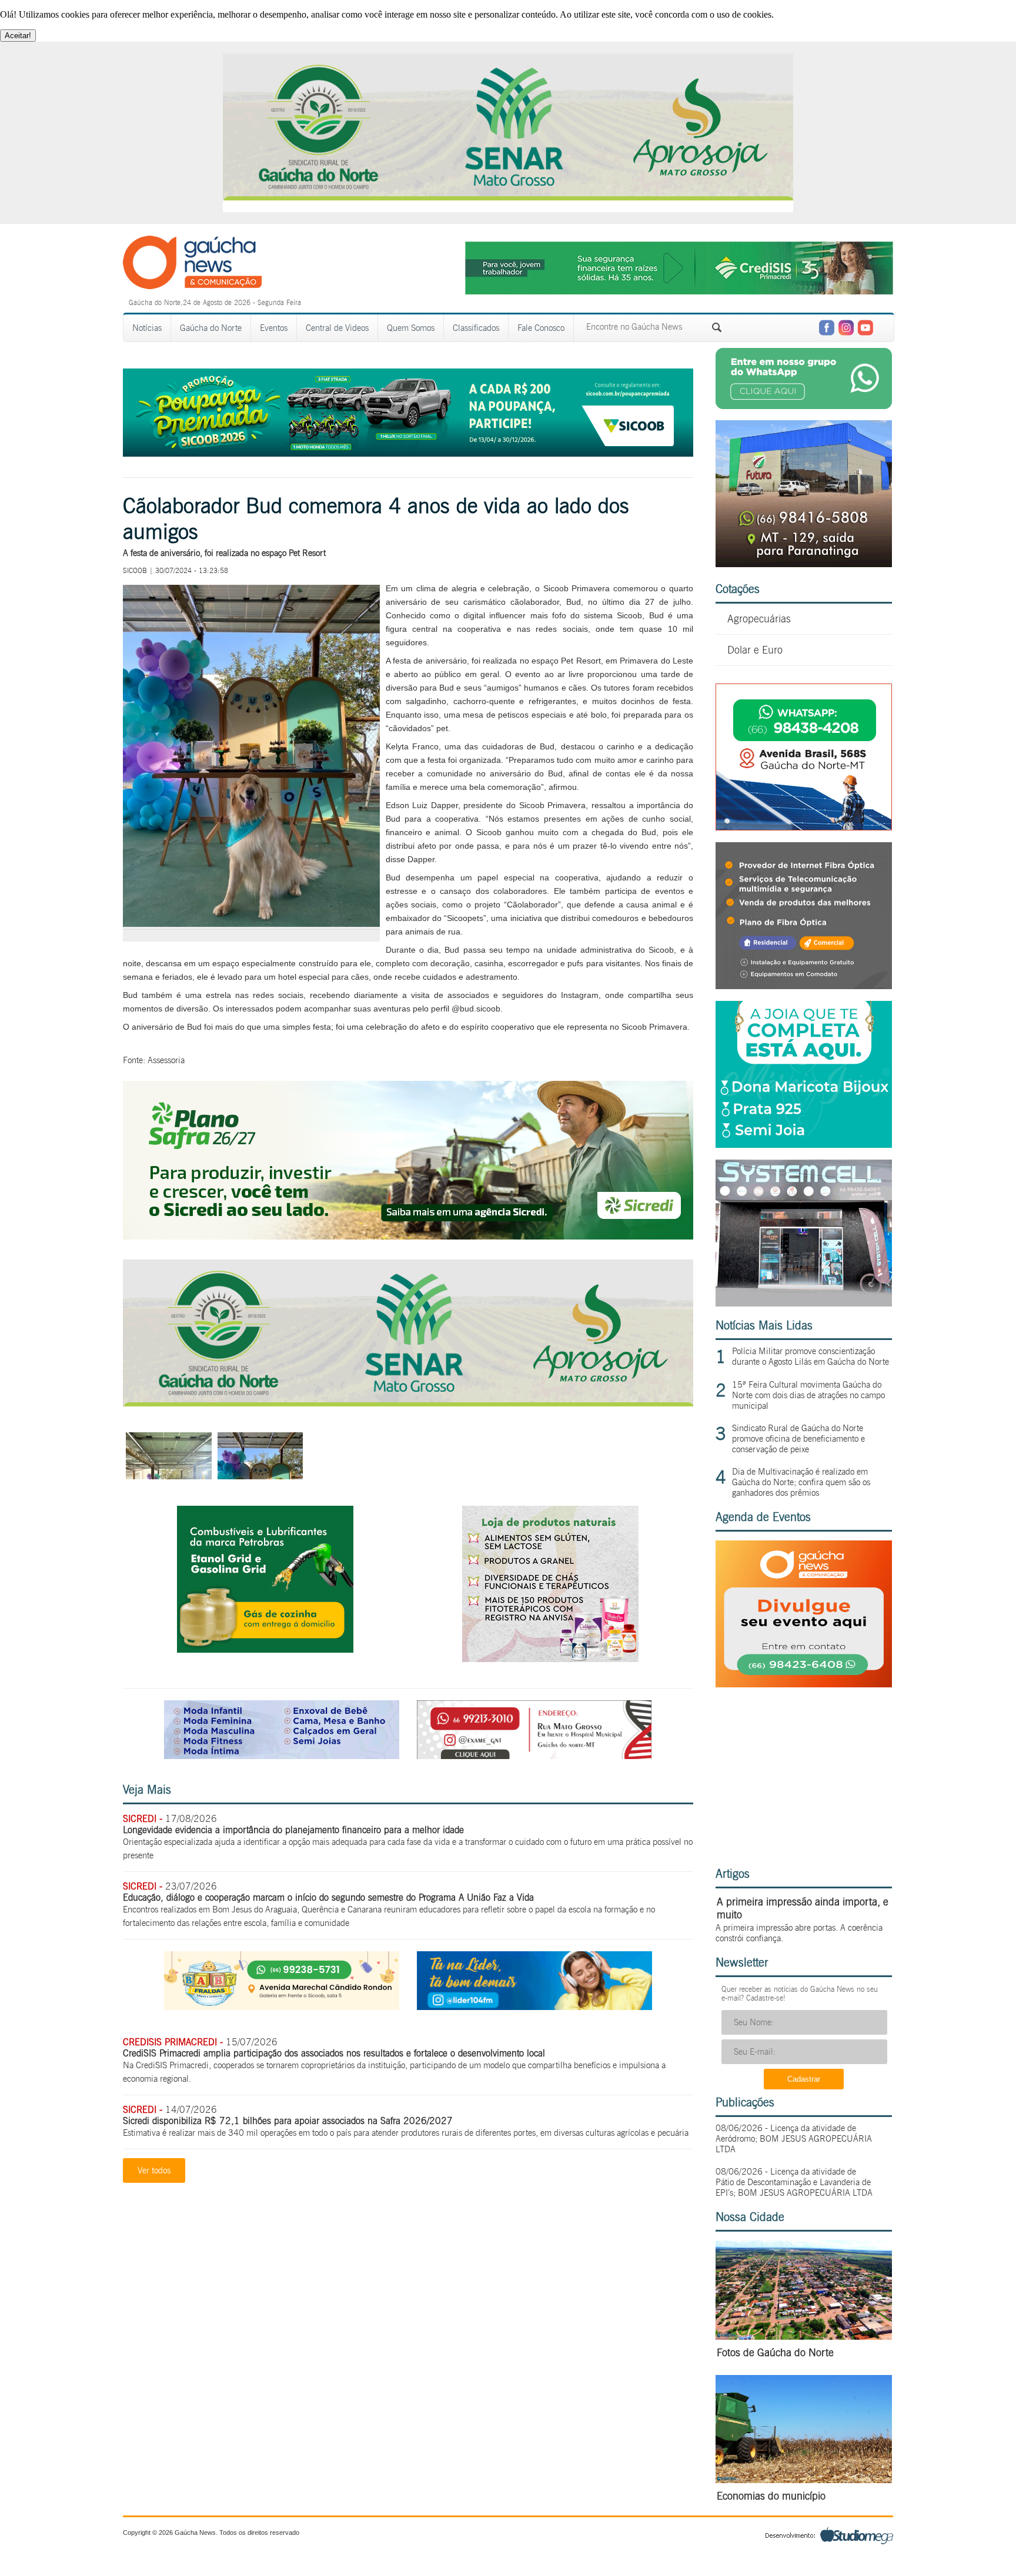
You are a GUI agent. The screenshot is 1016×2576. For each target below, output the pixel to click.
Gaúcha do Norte (211, 328)
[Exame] (534, 1756)
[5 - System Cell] (804, 1303)
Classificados (476, 328)
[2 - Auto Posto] (265, 1649)
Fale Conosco (541, 328)
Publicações (745, 2102)
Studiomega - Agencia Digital (829, 2535)
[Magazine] (282, 1756)
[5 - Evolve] (804, 986)
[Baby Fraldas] (282, 2007)
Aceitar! (18, 36)
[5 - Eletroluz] (804, 827)
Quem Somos (411, 328)
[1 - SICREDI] (408, 1236)
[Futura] (804, 564)
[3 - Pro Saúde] (550, 1659)
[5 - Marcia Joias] (804, 1145)
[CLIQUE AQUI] (804, 1684)
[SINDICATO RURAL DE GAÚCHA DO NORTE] (408, 1403)
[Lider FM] (534, 2007)
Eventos (274, 328)
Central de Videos (337, 328)
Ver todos (154, 2170)
